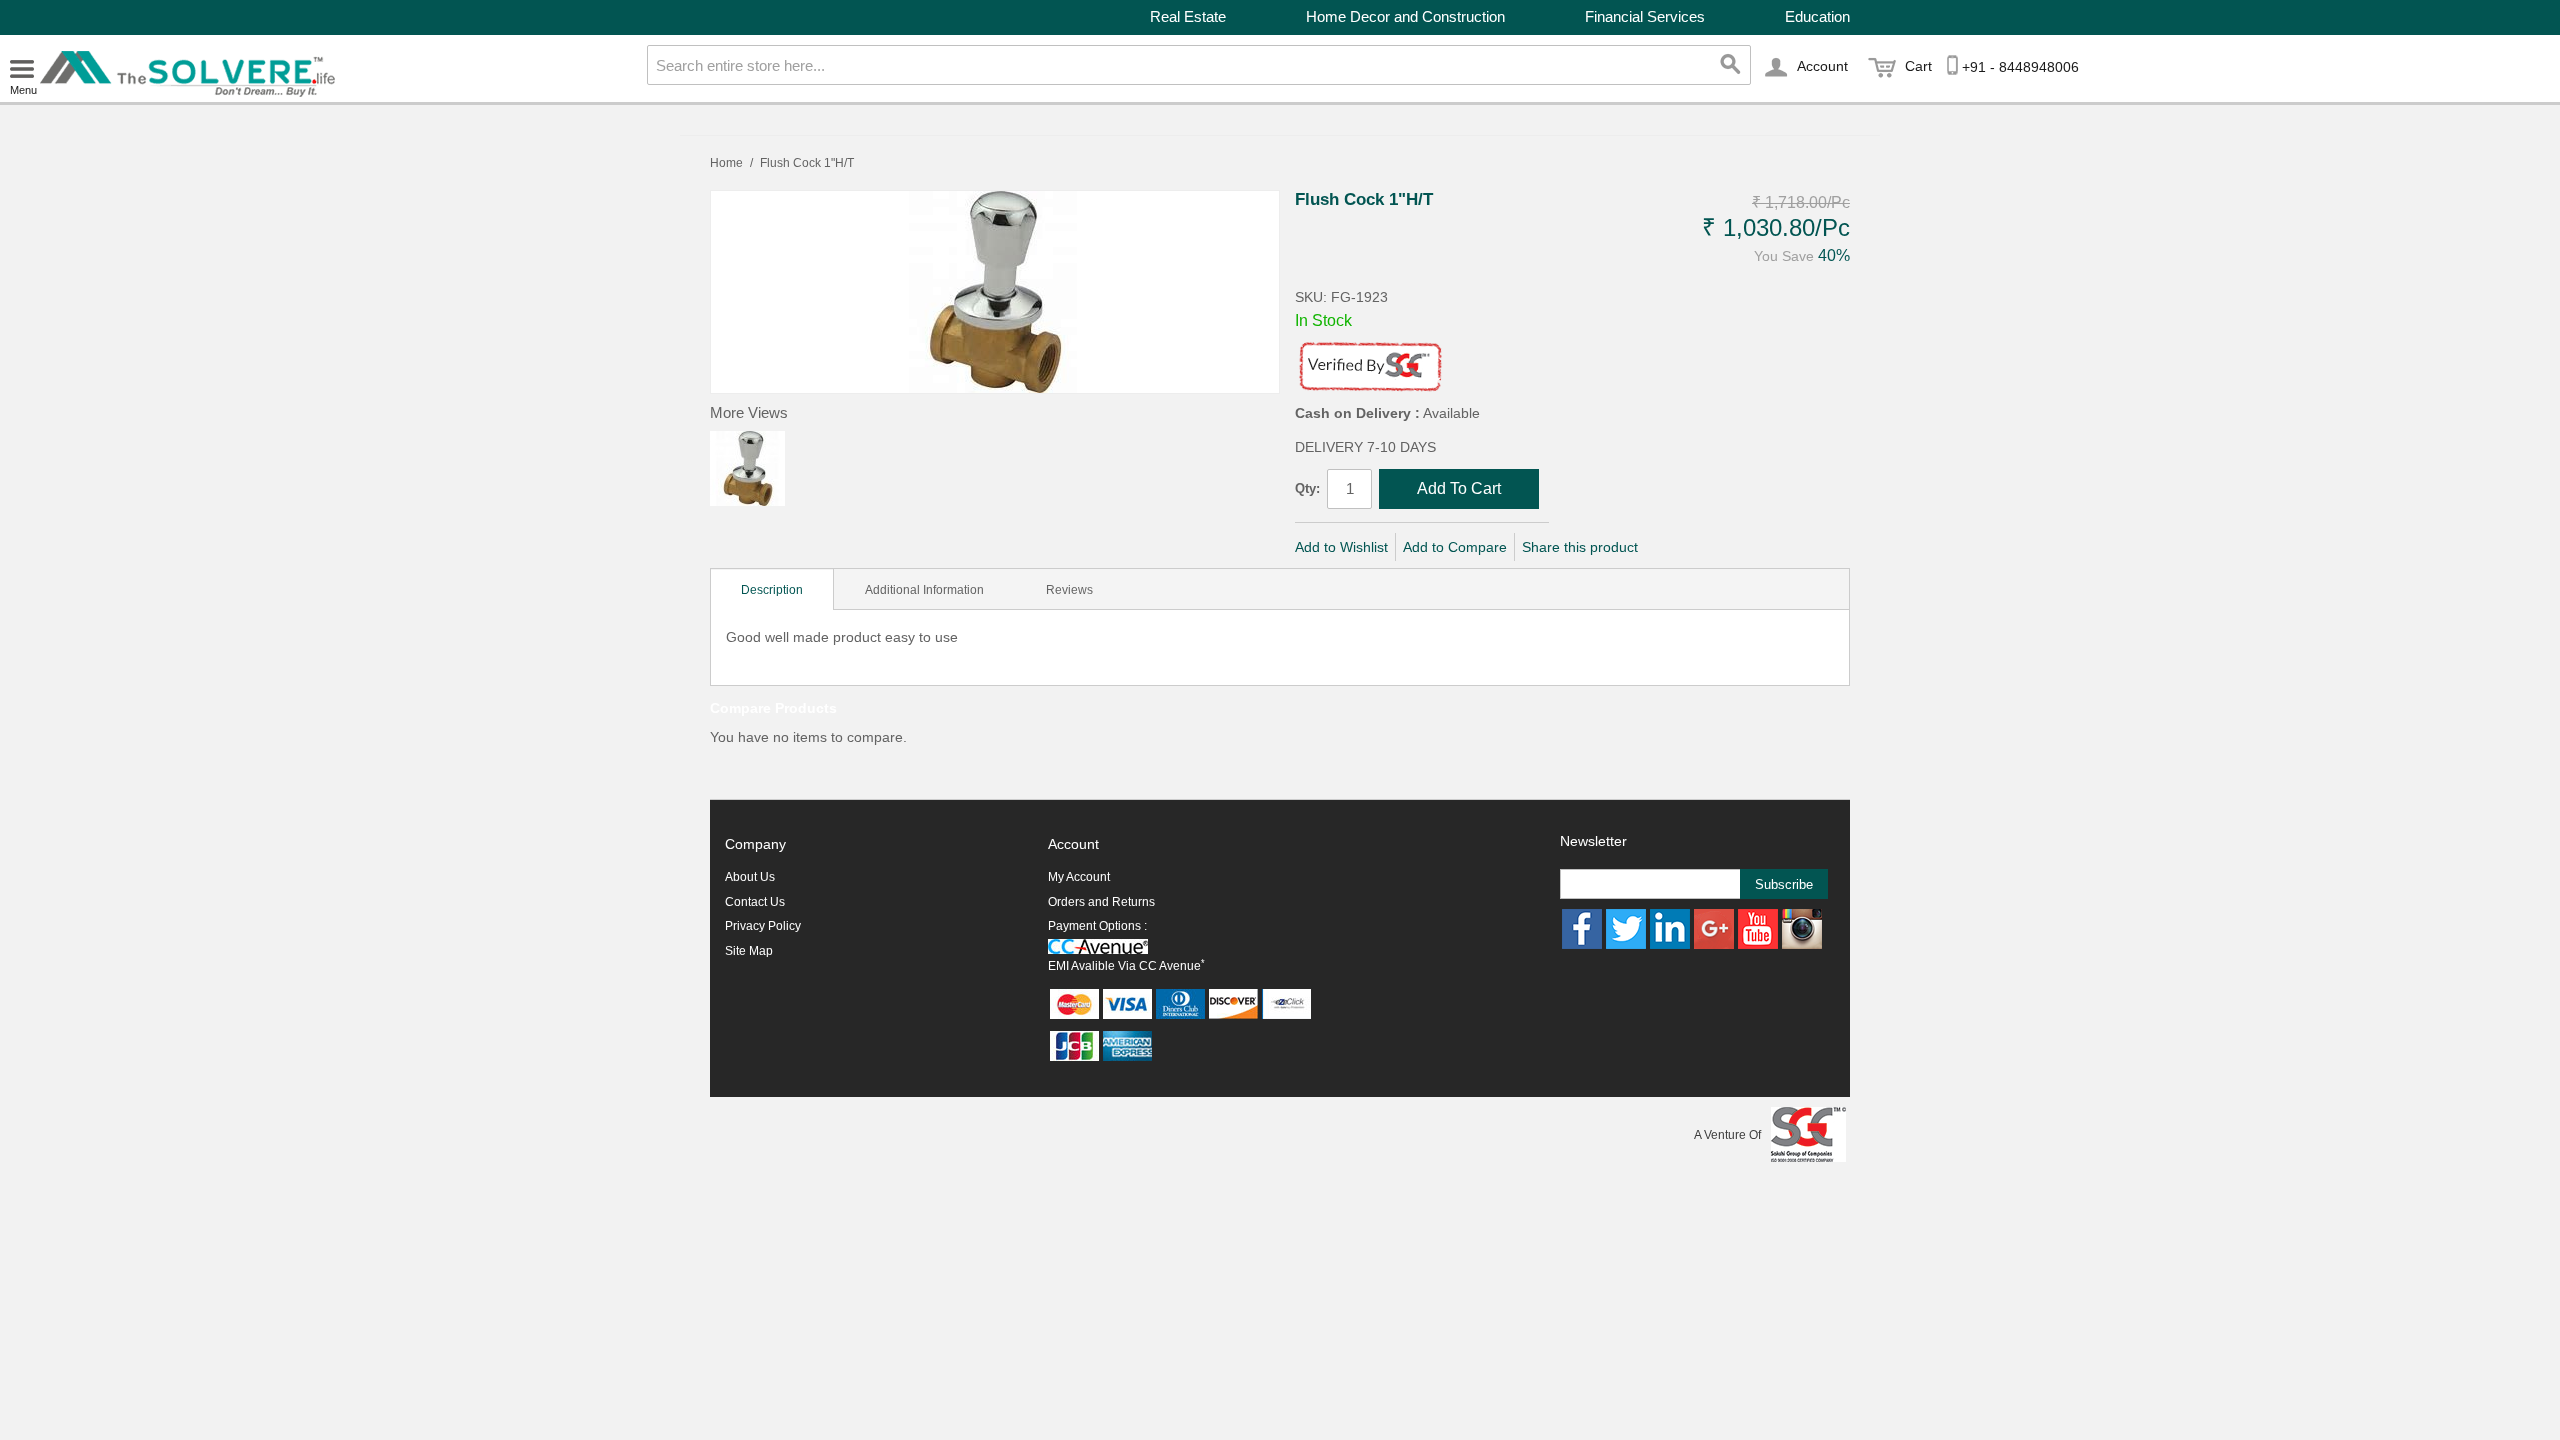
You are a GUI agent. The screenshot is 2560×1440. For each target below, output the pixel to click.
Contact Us (755, 902)
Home (726, 163)
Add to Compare (1455, 547)
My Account (1079, 877)
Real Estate (1188, 16)
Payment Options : (1097, 926)
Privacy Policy (763, 926)
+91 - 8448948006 (2020, 67)
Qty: (1307, 488)
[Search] (1731, 65)
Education (1817, 16)
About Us (750, 877)
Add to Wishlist (1341, 547)
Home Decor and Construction (1405, 16)
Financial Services (1645, 16)
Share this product (1580, 547)
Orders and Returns (1101, 902)
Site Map (749, 951)
